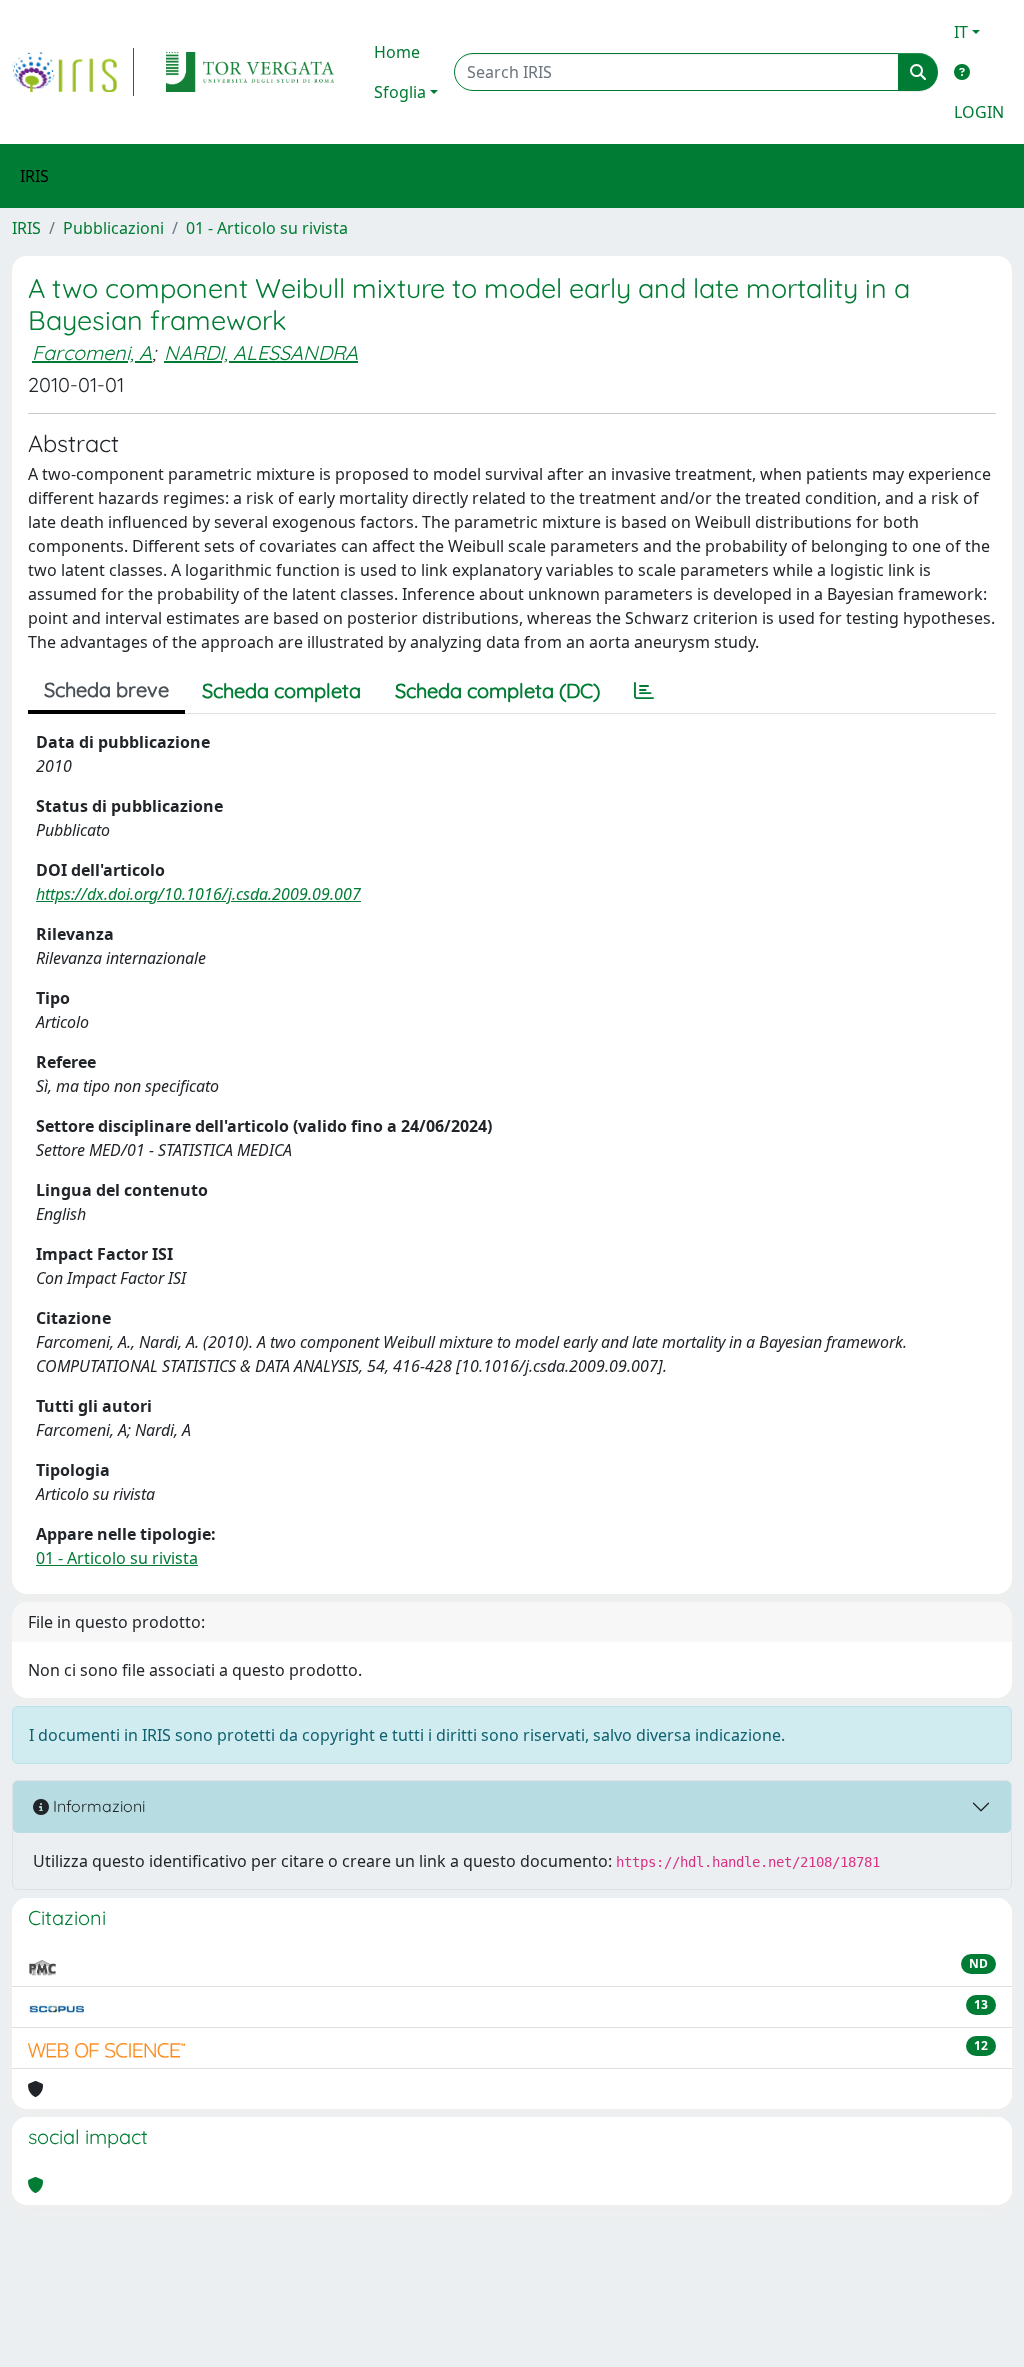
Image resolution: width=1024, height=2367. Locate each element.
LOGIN (979, 112)
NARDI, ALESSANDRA (261, 352)
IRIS (26, 228)
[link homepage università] (250, 72)
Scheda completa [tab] (281, 690)
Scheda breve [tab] (106, 689)
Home (397, 52)
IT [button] (961, 32)
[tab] (644, 691)
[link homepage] (73, 72)
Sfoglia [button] (400, 92)
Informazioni (97, 1806)
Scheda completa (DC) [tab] (497, 690)
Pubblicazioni (113, 228)
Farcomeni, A (92, 352)
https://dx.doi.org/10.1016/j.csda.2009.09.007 (198, 894)
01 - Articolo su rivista (267, 228)
